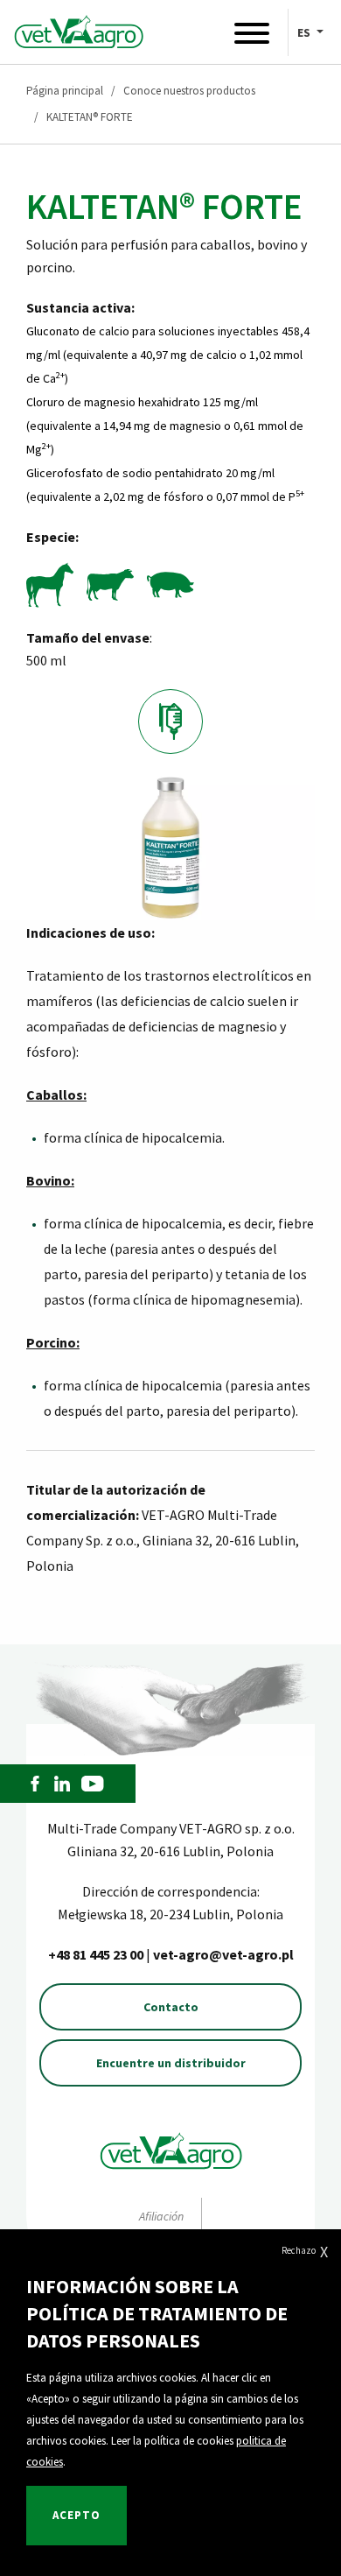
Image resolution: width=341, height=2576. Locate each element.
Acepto (77, 2515)
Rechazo (305, 2252)
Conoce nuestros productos (189, 91)
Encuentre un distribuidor (171, 2063)
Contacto (171, 2007)
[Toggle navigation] (252, 37)
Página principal (65, 91)
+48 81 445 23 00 (97, 1954)
